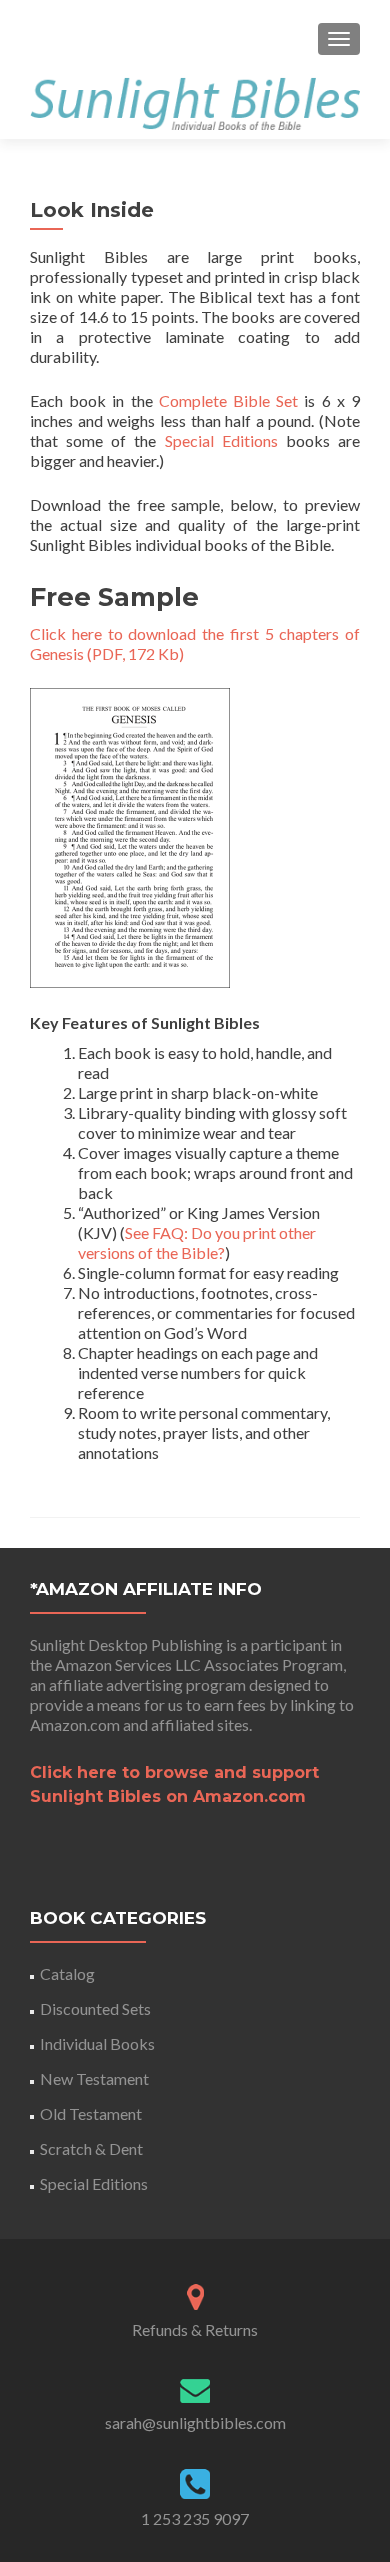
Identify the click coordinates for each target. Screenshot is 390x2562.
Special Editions (221, 440)
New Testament (94, 2078)
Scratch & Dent (91, 2148)
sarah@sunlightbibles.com (195, 2422)
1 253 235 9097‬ (195, 2518)
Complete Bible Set (228, 400)
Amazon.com (75, 1724)
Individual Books (97, 2043)
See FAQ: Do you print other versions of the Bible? (197, 1242)
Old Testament (91, 2113)
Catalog (67, 1973)
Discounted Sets (95, 2008)
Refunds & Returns (195, 2329)
